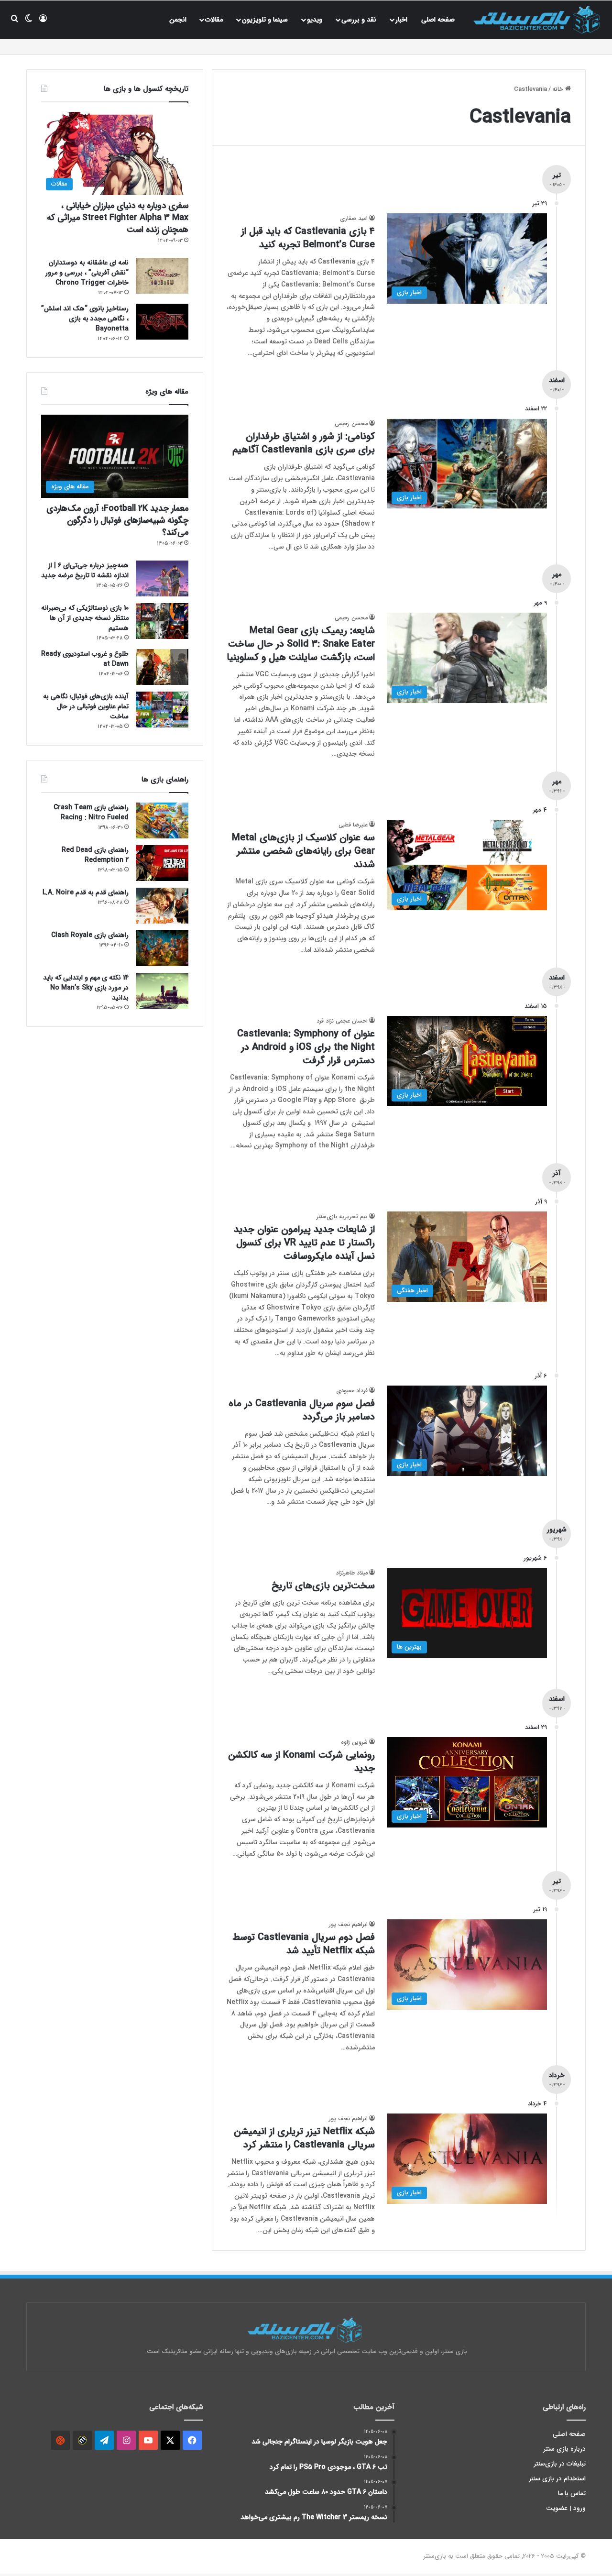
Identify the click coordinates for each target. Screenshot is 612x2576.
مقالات (214, 20)
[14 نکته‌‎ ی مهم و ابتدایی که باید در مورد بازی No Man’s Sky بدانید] (162, 991)
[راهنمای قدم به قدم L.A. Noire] (162, 906)
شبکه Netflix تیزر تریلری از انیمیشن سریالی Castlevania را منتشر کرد (304, 2138)
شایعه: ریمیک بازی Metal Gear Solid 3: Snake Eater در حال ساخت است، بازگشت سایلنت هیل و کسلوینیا (301, 644)
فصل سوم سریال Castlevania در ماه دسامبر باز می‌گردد (302, 1410)
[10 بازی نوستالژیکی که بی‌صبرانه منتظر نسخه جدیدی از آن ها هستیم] (162, 621)
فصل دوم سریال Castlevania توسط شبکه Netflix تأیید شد (304, 1944)
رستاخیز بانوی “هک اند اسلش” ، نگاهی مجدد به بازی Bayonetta (85, 319)
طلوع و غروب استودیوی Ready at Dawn (85, 659)
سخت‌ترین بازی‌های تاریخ (323, 1586)
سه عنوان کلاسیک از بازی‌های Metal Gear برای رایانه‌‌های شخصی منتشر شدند (303, 851)
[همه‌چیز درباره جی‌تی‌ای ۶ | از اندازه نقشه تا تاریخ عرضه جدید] (162, 578)
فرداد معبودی (352, 1391)
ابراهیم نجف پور (348, 1924)
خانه (559, 89)
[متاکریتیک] (82, 2440)
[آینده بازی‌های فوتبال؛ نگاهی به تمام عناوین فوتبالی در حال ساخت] (162, 710)
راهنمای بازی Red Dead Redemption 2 (95, 855)
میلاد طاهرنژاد (352, 1573)
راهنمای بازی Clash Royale (90, 935)
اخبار (401, 20)
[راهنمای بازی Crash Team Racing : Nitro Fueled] (162, 820)
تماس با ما (572, 2493)
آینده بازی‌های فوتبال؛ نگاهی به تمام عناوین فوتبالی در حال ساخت (86, 706)
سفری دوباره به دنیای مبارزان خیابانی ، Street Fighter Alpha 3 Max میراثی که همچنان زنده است (118, 218)
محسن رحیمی (351, 424)
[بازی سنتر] (538, 19)
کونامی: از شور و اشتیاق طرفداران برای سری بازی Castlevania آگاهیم (304, 443)
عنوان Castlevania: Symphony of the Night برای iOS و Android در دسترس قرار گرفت (306, 1047)
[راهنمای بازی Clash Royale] (162, 948)
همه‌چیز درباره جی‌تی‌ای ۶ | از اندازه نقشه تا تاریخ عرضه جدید (85, 570)
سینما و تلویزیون (265, 20)
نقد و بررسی (359, 20)
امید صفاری (354, 218)
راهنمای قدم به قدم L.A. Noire (86, 892)
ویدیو (315, 20)
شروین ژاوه (354, 1742)
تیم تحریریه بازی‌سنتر (342, 1216)
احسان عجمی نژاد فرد (342, 1021)
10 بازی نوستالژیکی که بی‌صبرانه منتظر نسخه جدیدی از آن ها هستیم (85, 618)
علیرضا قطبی (353, 825)
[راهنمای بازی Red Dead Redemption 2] (162, 863)
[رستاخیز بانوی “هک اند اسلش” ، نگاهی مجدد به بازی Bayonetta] (162, 322)
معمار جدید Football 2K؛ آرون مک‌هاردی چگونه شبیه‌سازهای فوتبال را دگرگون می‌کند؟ (117, 520)
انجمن (178, 20)
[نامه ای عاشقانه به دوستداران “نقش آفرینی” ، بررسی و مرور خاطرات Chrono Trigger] (162, 276)
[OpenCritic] (60, 2440)
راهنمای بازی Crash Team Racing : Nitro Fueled (91, 812)
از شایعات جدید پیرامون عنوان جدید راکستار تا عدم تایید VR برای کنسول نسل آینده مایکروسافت (304, 1243)
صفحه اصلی (438, 20)
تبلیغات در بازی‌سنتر (560, 2464)
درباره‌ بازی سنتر (565, 2449)
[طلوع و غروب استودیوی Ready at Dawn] (162, 667)
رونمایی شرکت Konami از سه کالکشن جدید (301, 1762)
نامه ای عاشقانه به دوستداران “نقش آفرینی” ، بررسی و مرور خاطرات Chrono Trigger (87, 273)
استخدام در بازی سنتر (557, 2479)
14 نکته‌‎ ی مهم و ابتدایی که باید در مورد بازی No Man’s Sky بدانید (86, 988)
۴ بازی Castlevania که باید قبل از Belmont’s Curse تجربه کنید (308, 238)
